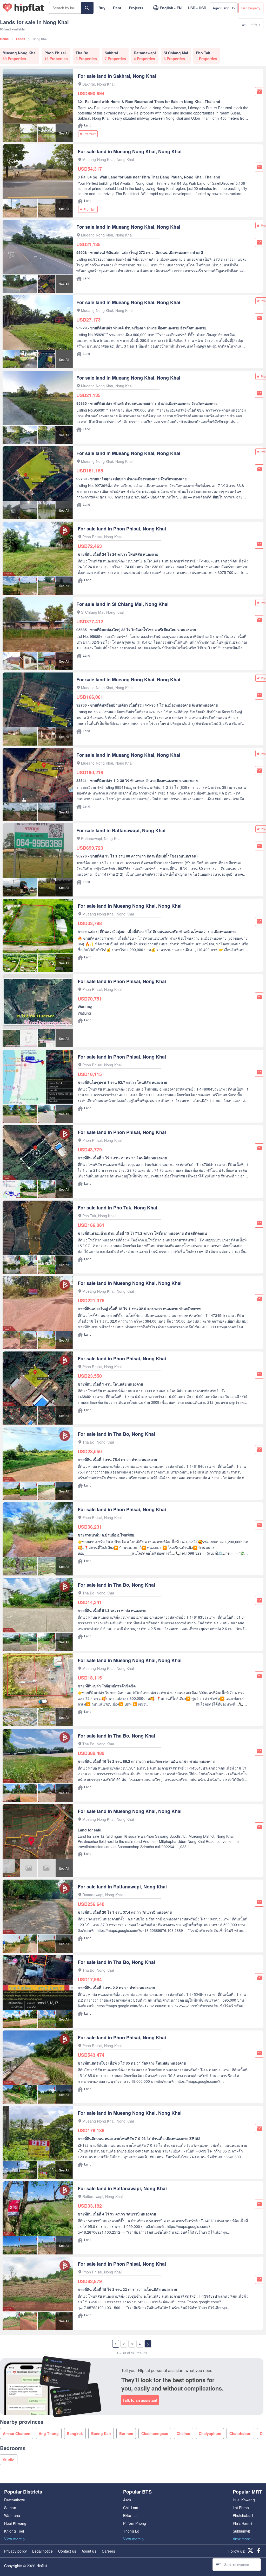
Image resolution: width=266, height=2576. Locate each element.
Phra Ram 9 (243, 2523)
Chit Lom (131, 2508)
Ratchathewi (14, 2500)
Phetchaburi (243, 2515)
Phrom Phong (135, 2523)
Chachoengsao (155, 2433)
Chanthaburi (240, 2433)
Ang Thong (49, 2433)
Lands (21, 39)
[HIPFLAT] (23, 8)
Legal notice (42, 2551)
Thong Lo (131, 2531)
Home (4, 39)
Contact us (67, 2551)
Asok (127, 2500)
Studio (9, 2460)
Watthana (12, 2515)
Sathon (10, 2508)
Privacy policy (15, 2551)
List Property (251, 8)
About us (89, 2551)
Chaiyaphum (210, 2433)
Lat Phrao (241, 2508)
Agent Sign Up (224, 8)
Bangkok (75, 2433)
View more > (15, 2539)
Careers (109, 2551)
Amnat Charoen (17, 2433)
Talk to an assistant (140, 2400)
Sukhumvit (241, 2531)
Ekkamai (130, 2515)
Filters (255, 24)
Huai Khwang (15, 2523)
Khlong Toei (14, 2531)
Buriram (126, 2433)
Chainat (184, 2433)
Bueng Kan (101, 2433)
